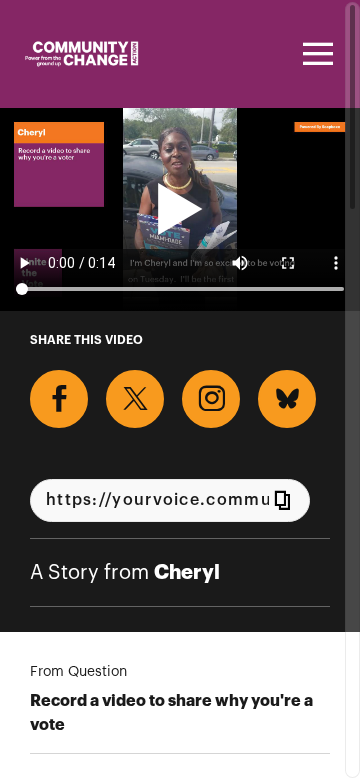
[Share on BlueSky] (287, 399)
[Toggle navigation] (315, 54)
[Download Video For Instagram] (211, 399)
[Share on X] (135, 399)
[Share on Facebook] (59, 399)
